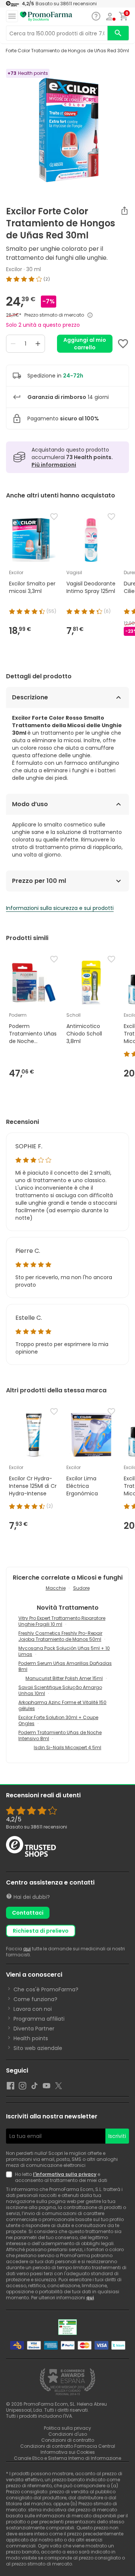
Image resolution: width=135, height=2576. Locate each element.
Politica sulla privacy (67, 2428)
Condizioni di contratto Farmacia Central (68, 2446)
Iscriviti (117, 2136)
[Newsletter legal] (10, 2177)
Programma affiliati (39, 2019)
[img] (67, 279)
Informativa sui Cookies (68, 2452)
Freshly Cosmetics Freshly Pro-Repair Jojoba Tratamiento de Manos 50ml (60, 1636)
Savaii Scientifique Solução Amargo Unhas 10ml (60, 1690)
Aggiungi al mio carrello (85, 344)
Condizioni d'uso (68, 2434)
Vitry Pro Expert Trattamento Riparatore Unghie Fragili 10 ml (62, 1621)
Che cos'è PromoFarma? (46, 1989)
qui (27, 1949)
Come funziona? (35, 1999)
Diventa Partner (34, 2029)
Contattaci (28, 1913)
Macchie (56, 1588)
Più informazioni (54, 465)
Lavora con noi (33, 2009)
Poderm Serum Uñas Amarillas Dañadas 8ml (65, 1666)
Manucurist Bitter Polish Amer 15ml (64, 1678)
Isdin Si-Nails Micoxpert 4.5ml (67, 1747)
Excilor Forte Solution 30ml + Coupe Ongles (58, 1720)
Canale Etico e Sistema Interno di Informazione (67, 2458)
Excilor (14, 269)
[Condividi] (124, 211)
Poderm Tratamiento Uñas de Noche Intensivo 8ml (60, 1735)
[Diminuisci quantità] (13, 344)
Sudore (81, 1588)
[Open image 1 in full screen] (68, 130)
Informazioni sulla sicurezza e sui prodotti (60, 908)
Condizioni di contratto (68, 2440)
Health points (31, 2038)
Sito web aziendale (38, 2048)
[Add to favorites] (123, 344)
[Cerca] (118, 33)
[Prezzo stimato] (90, 315)
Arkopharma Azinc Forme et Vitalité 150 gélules (62, 1705)
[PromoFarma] (46, 17)
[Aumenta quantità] (38, 344)
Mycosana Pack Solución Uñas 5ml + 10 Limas (64, 1651)
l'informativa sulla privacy (65, 2174)
